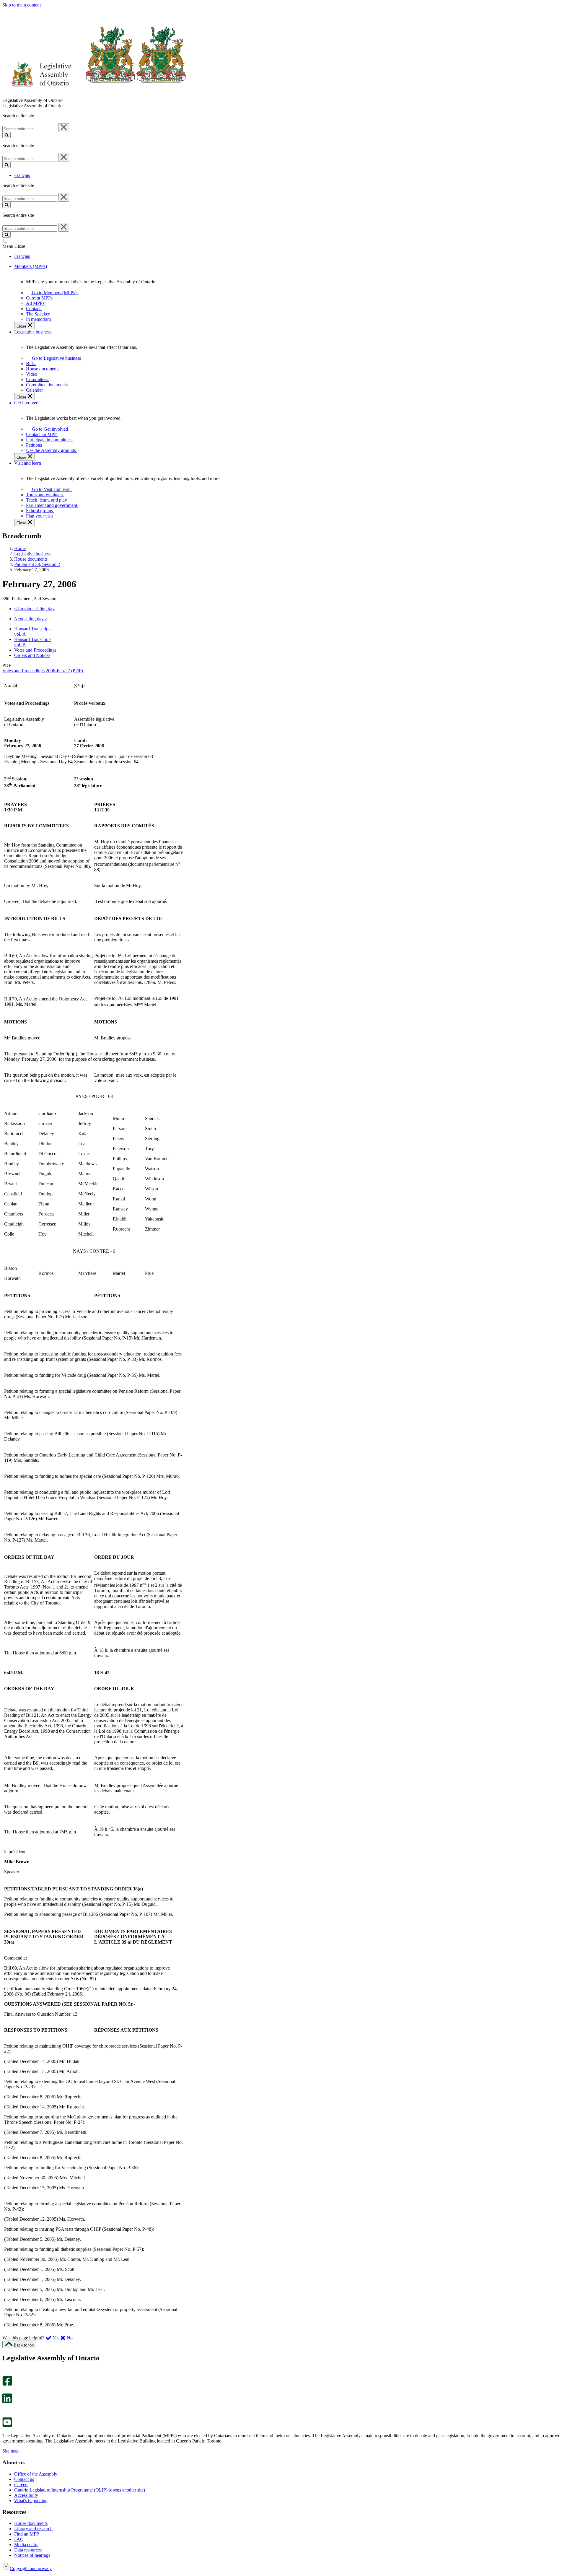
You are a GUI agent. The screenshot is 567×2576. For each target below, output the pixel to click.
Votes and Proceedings (35, 650)
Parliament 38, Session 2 (37, 564)
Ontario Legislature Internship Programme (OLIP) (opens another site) (80, 2490)
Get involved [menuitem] (26, 403)
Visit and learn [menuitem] (28, 463)
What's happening (31, 2501)
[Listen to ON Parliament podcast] (5, 2409)
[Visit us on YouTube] (7, 2426)
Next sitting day (31, 619)
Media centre (26, 2545)
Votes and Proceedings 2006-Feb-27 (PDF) (43, 671)
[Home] (94, 95)
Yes (56, 2338)
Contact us (24, 2479)
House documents (31, 559)
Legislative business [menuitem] (33, 332)
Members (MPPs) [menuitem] (31, 266)
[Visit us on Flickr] (6, 2415)
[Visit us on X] (5, 2391)
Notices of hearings (32, 2555)
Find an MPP (27, 2534)
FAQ (19, 2539)
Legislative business (33, 554)
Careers (21, 2485)
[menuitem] (53, 293)
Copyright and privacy (31, 2568)
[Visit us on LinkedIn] (7, 2402)
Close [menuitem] (22, 326)
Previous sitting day (34, 609)
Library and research (33, 2529)
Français (22, 175)
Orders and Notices (32, 655)
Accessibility (26, 2495)
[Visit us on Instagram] (6, 2373)
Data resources (28, 2550)
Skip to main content (22, 5)
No (69, 2338)
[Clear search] (64, 128)
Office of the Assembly (36, 2474)
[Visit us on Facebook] (7, 2384)
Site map (10, 2451)
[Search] (6, 135)
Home (20, 548)
